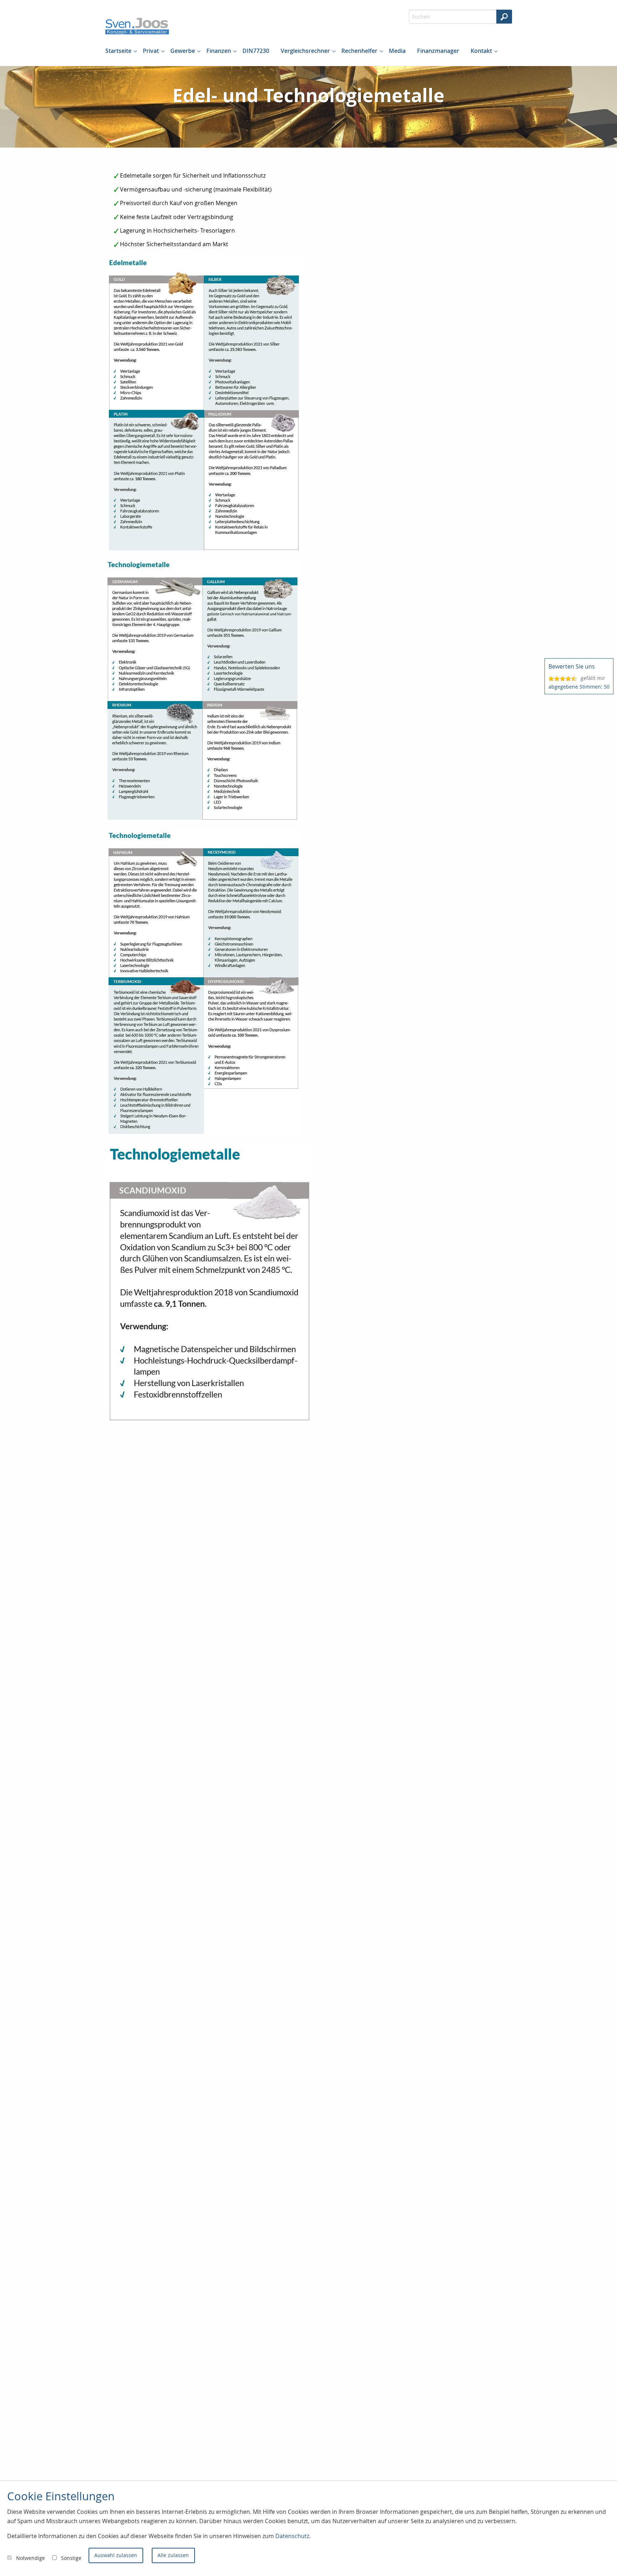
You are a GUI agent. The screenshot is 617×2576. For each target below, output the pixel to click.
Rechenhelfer (359, 51)
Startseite (118, 51)
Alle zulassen (173, 2555)
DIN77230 (256, 51)
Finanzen (219, 51)
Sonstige (71, 2558)
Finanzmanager (438, 51)
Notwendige (31, 2558)
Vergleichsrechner (305, 51)
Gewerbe (183, 51)
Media (397, 51)
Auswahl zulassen (116, 2555)
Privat (151, 51)
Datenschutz (292, 2536)
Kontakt (481, 51)
